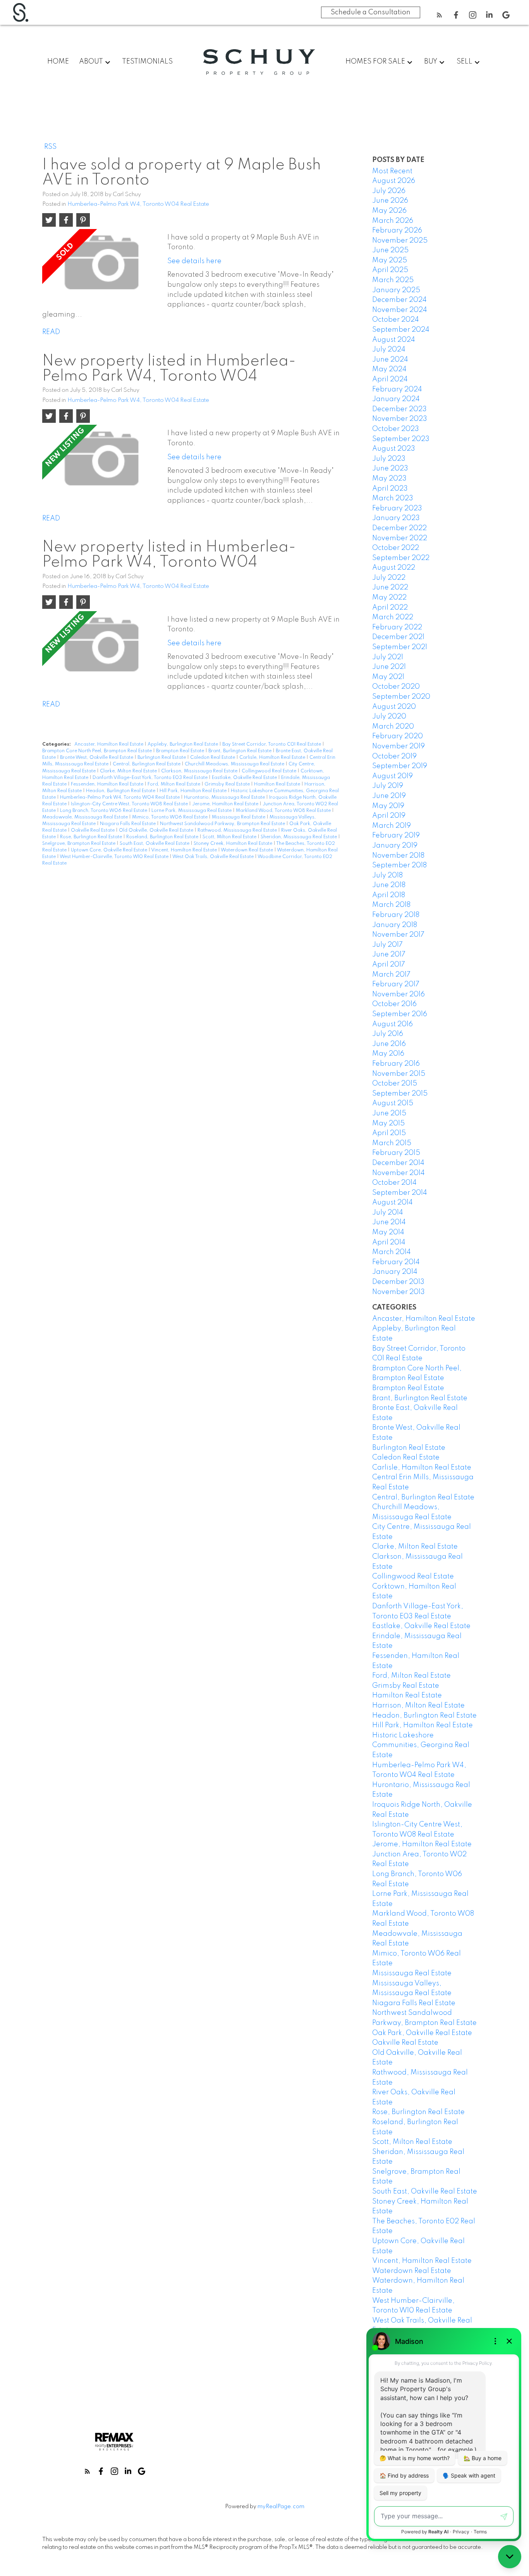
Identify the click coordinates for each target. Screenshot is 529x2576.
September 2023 (401, 439)
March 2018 (391, 905)
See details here (194, 261)
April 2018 (389, 895)
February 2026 (397, 231)
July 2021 (388, 657)
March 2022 (393, 617)
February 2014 (396, 1262)
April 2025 (390, 270)
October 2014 (394, 1183)
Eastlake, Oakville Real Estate (245, 778)
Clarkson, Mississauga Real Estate (200, 771)
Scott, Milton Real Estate (230, 837)
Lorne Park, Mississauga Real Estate (192, 811)
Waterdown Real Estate (247, 850)
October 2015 (395, 1084)
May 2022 (389, 598)
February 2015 (396, 1153)
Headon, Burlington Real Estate (121, 791)
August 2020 (394, 707)
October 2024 (396, 320)
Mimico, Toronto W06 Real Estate (170, 817)
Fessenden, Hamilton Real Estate (108, 784)
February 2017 (396, 984)
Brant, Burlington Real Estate (240, 751)
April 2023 (390, 489)
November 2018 (398, 856)
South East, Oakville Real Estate (155, 844)
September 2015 (400, 1094)
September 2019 (400, 766)
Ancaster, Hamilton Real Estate (109, 744)
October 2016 (394, 1004)
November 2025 (400, 241)
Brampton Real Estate (181, 751)
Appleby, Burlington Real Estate (183, 744)
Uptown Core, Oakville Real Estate (110, 850)
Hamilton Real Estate (278, 784)
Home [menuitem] (58, 62)
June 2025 (390, 250)
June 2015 (389, 1113)
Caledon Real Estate (213, 758)
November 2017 (398, 935)
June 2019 (389, 796)
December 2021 (398, 637)
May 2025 (390, 260)
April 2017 (389, 965)
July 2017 (387, 945)
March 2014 (392, 1252)
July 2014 (388, 1213)
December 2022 (399, 528)
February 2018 (396, 915)
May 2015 (388, 1123)
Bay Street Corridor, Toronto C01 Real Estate (272, 744)
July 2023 (389, 459)
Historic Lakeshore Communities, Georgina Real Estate (421, 1745)
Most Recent (392, 171)
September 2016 (400, 1014)
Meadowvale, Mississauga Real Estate (86, 817)
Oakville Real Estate (93, 831)
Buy (431, 62)
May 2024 (389, 369)
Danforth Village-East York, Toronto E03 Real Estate (151, 778)
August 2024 (394, 340)
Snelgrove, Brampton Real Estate (79, 844)
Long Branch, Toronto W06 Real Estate (104, 811)
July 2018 (387, 875)
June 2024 (390, 360)
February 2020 (398, 736)
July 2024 (389, 350)
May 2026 (389, 211)
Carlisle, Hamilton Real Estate (273, 758)
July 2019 (388, 786)
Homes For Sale (375, 62)
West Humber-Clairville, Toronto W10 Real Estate (115, 857)
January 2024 (396, 399)
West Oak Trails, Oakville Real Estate (214, 857)
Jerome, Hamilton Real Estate (226, 804)
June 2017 (389, 955)
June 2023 (390, 469)
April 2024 (390, 379)
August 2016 (392, 1024)
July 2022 (389, 578)
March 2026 (393, 221)
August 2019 (392, 776)
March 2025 (393, 280)
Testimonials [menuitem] (147, 62)
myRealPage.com (281, 2507)
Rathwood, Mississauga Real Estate (238, 831)
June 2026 (390, 201)
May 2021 (388, 677)
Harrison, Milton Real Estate (418, 1706)
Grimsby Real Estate (228, 784)
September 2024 (401, 330)
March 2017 (391, 975)
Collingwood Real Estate (270, 771)
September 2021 (400, 647)
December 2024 (399, 300)
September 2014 (400, 1193)
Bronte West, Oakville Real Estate (97, 758)
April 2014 (389, 1242)
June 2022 (390, 588)
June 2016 (389, 1044)
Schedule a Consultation (371, 12)
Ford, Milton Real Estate (174, 784)
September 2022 (401, 558)
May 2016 (388, 1054)
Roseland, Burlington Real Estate (163, 837)
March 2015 (392, 1143)
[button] (439, 15)
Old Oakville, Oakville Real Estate (157, 831)
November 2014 (398, 1173)
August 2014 (392, 1203)
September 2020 (401, 697)
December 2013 (398, 1282)
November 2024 (400, 310)
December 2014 (398, 1163)
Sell (465, 62)
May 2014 (388, 1232)
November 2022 (400, 538)
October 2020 (396, 687)
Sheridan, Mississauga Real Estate (299, 837)
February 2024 (397, 389)
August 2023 (394, 449)
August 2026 (394, 181)
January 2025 (396, 290)
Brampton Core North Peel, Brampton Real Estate (98, 751)
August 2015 (393, 1103)
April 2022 (390, 608)
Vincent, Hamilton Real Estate (185, 850)
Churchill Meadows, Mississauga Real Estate (235, 764)
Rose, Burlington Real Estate (92, 837)
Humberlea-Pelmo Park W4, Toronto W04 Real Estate (138, 204)
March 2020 (393, 727)
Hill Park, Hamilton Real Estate (194, 791)
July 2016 (388, 1034)
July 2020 (389, 717)
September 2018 (399, 865)
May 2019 (388, 806)
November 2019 (398, 746)
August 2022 (394, 568)
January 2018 (395, 925)
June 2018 (389, 885)
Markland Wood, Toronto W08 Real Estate (284, 811)
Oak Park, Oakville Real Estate (422, 2033)
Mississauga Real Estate (239, 817)
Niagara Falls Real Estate (128, 824)
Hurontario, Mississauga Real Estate (225, 798)
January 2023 (396, 518)
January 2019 (395, 846)
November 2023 (400, 419)
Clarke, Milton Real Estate (129, 771)
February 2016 (396, 1064)
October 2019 (394, 756)
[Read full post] (102, 265)
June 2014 (389, 1222)
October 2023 (396, 429)
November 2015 (399, 1074)
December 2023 (399, 409)
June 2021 (389, 667)
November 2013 (398, 1292)
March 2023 (393, 498)
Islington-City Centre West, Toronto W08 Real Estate (130, 804)
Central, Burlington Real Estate (147, 764)
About (91, 62)
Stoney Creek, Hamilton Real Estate (234, 844)
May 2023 (389, 479)
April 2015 (389, 1133)
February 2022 (397, 627)
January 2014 (395, 1272)
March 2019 (392, 826)
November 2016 (398, 994)
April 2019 (389, 816)
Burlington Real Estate (162, 758)
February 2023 (397, 508)
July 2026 (389, 191)
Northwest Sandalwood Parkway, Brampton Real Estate (223, 824)
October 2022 (396, 548)
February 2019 (396, 836)
